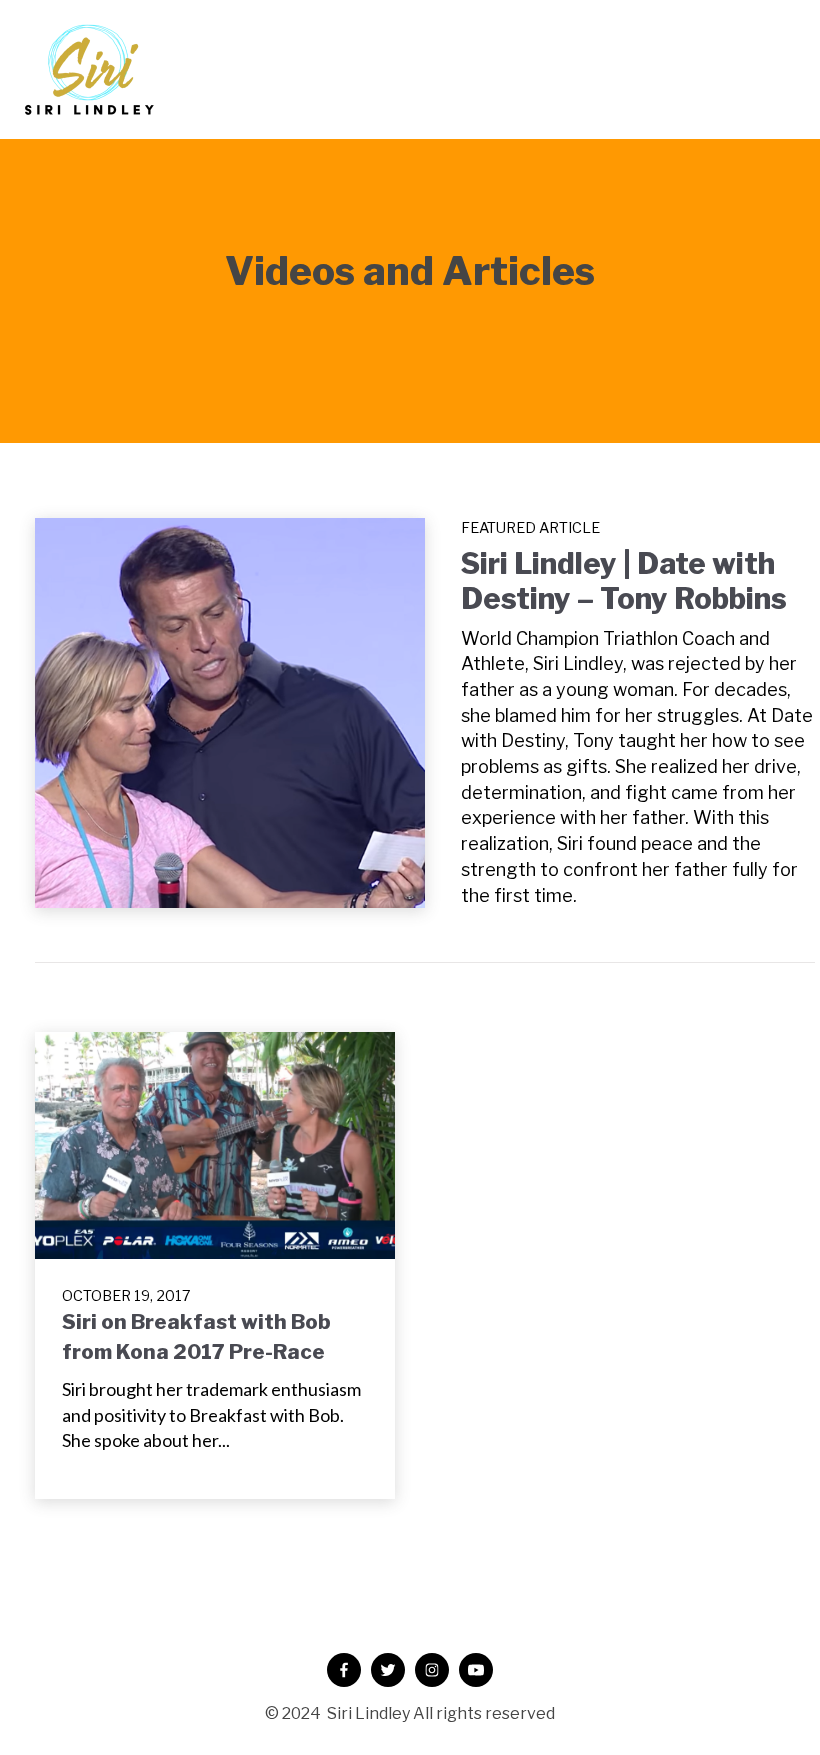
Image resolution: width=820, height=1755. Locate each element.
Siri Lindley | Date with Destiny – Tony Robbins (624, 581)
